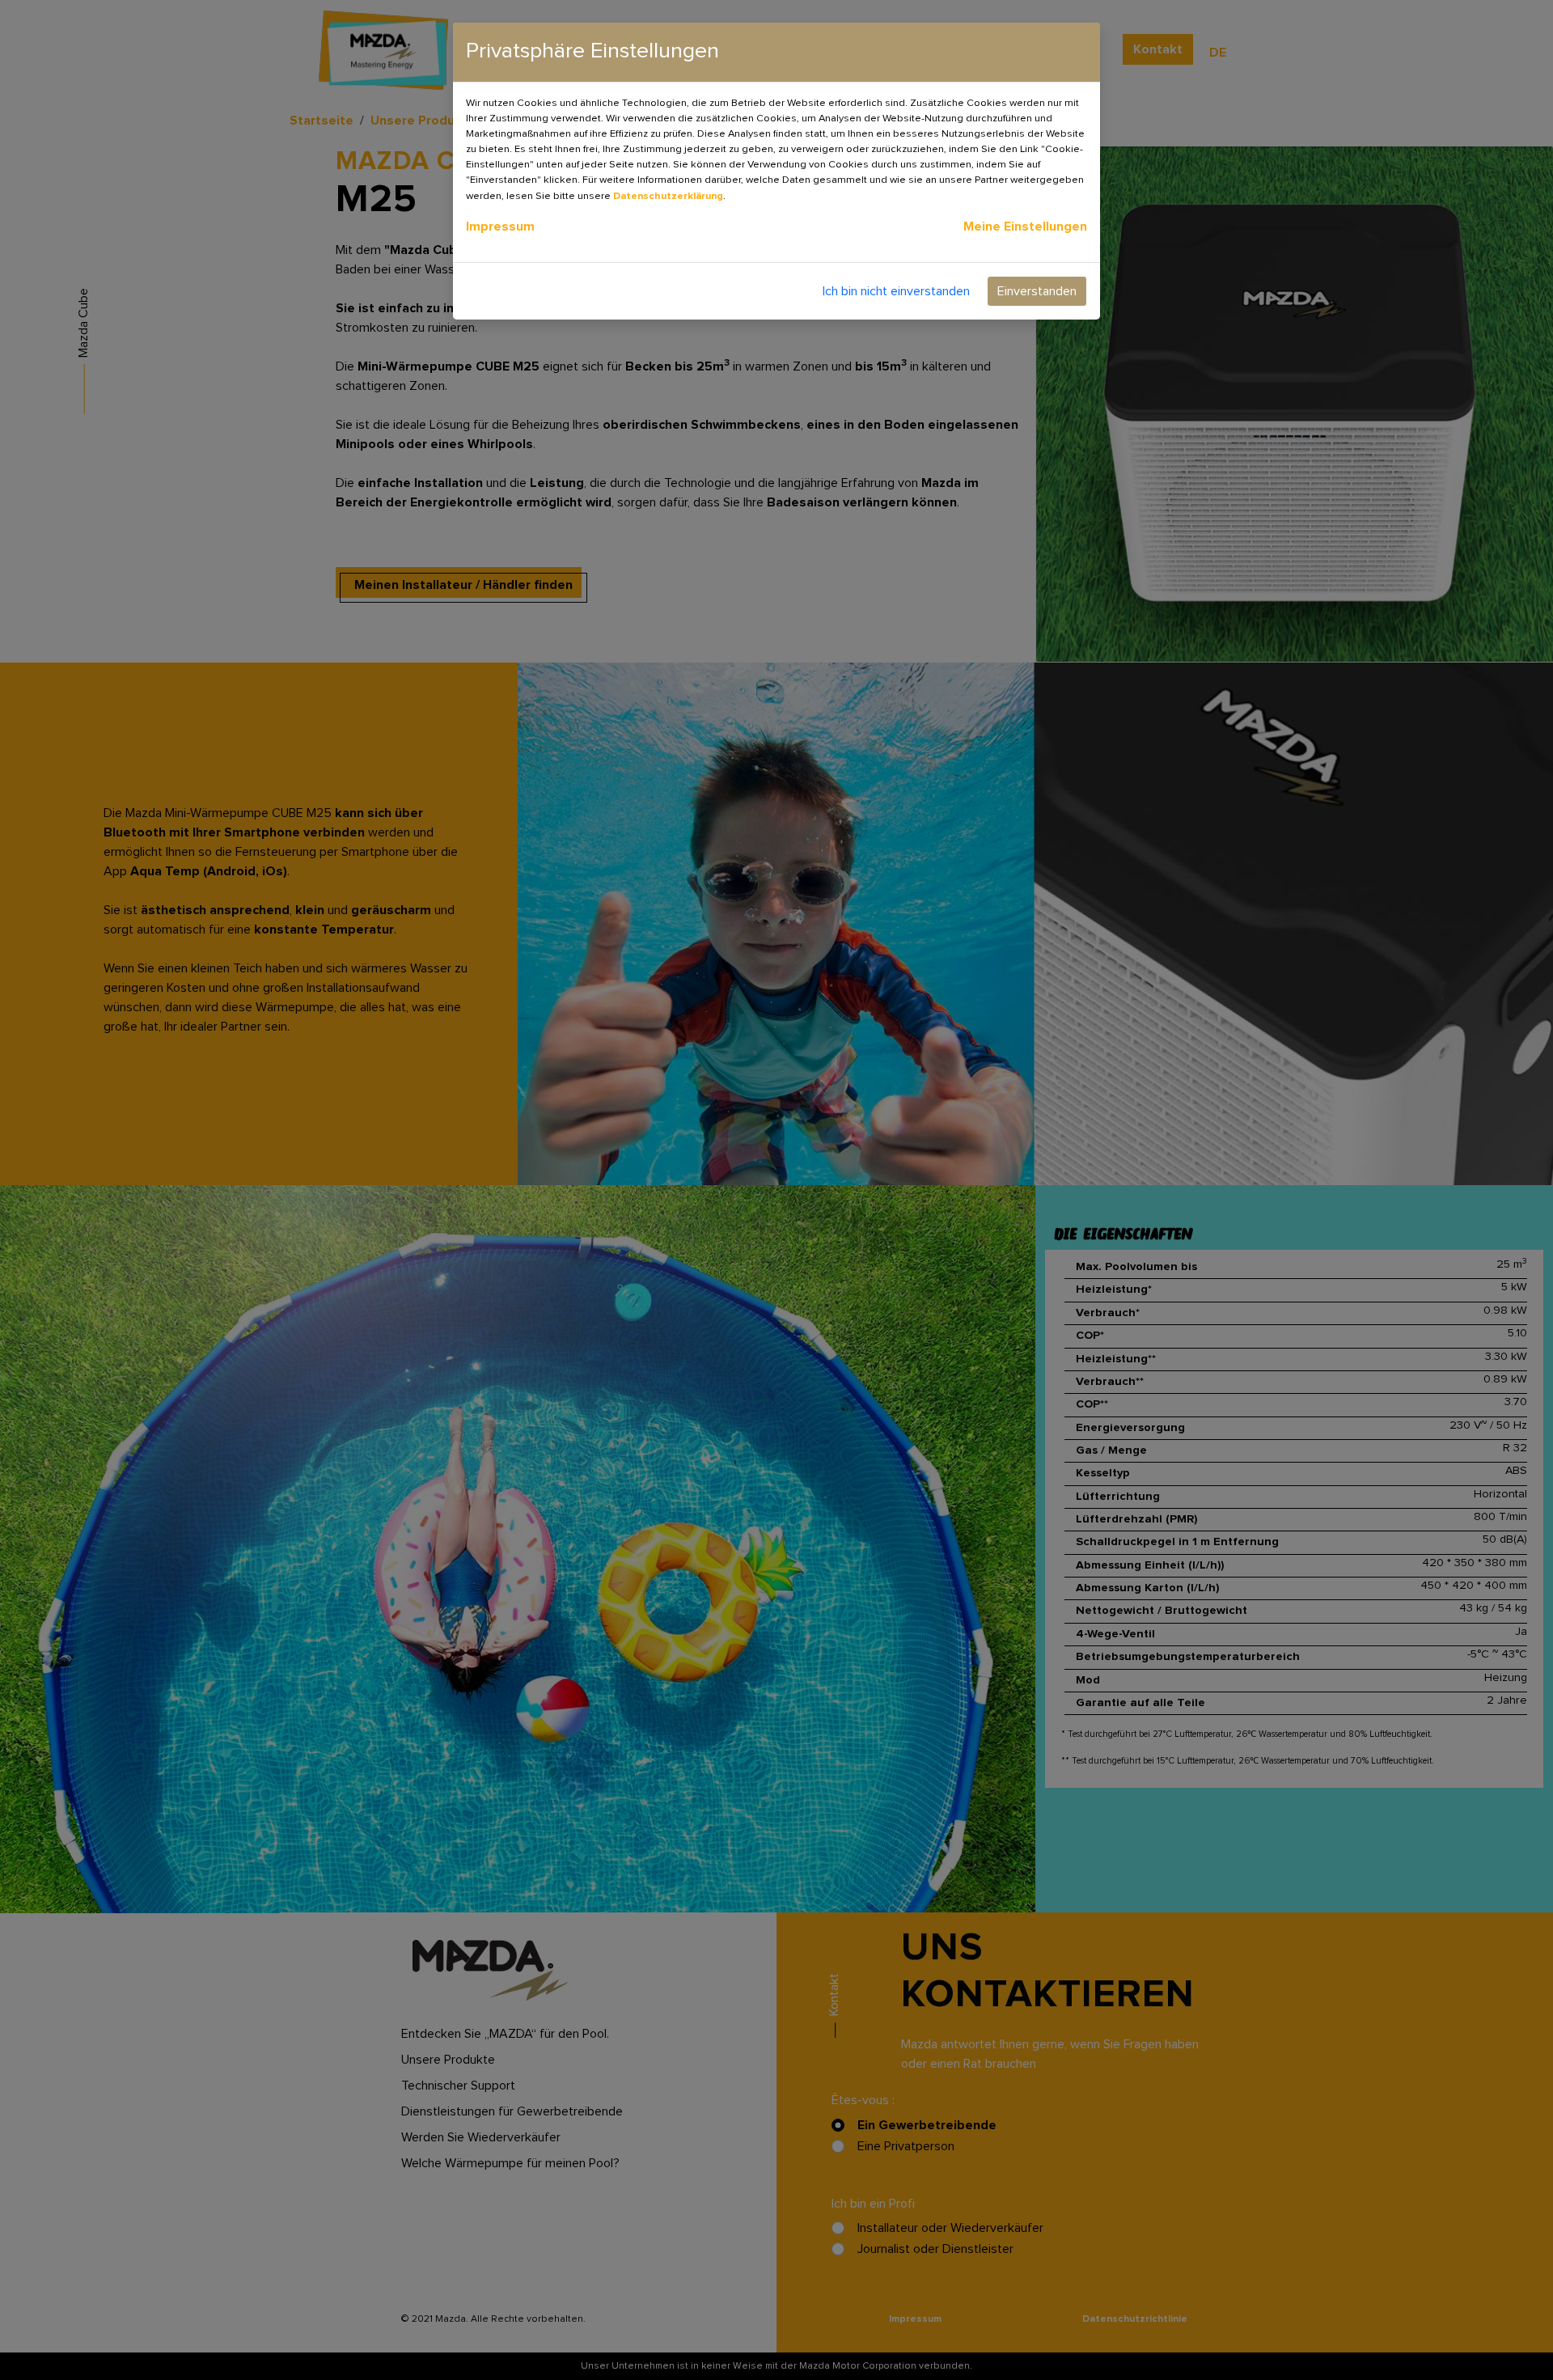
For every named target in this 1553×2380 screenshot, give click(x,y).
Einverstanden (1037, 291)
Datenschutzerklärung (668, 196)
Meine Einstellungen (1025, 227)
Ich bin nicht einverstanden (896, 291)
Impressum (500, 227)
